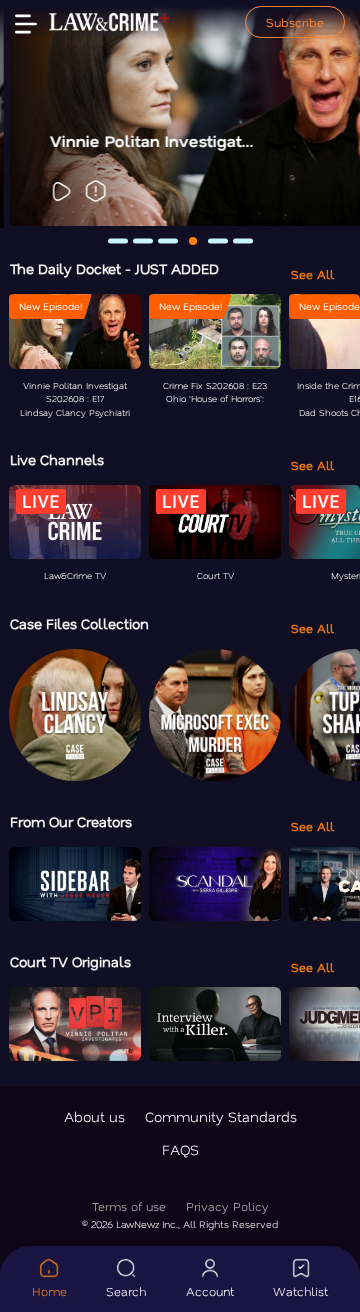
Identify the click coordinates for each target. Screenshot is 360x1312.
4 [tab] (193, 241)
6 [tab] (243, 240)
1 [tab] (118, 240)
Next (332, 114)
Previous (28, 114)
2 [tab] (143, 240)
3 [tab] (168, 240)
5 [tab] (218, 240)
